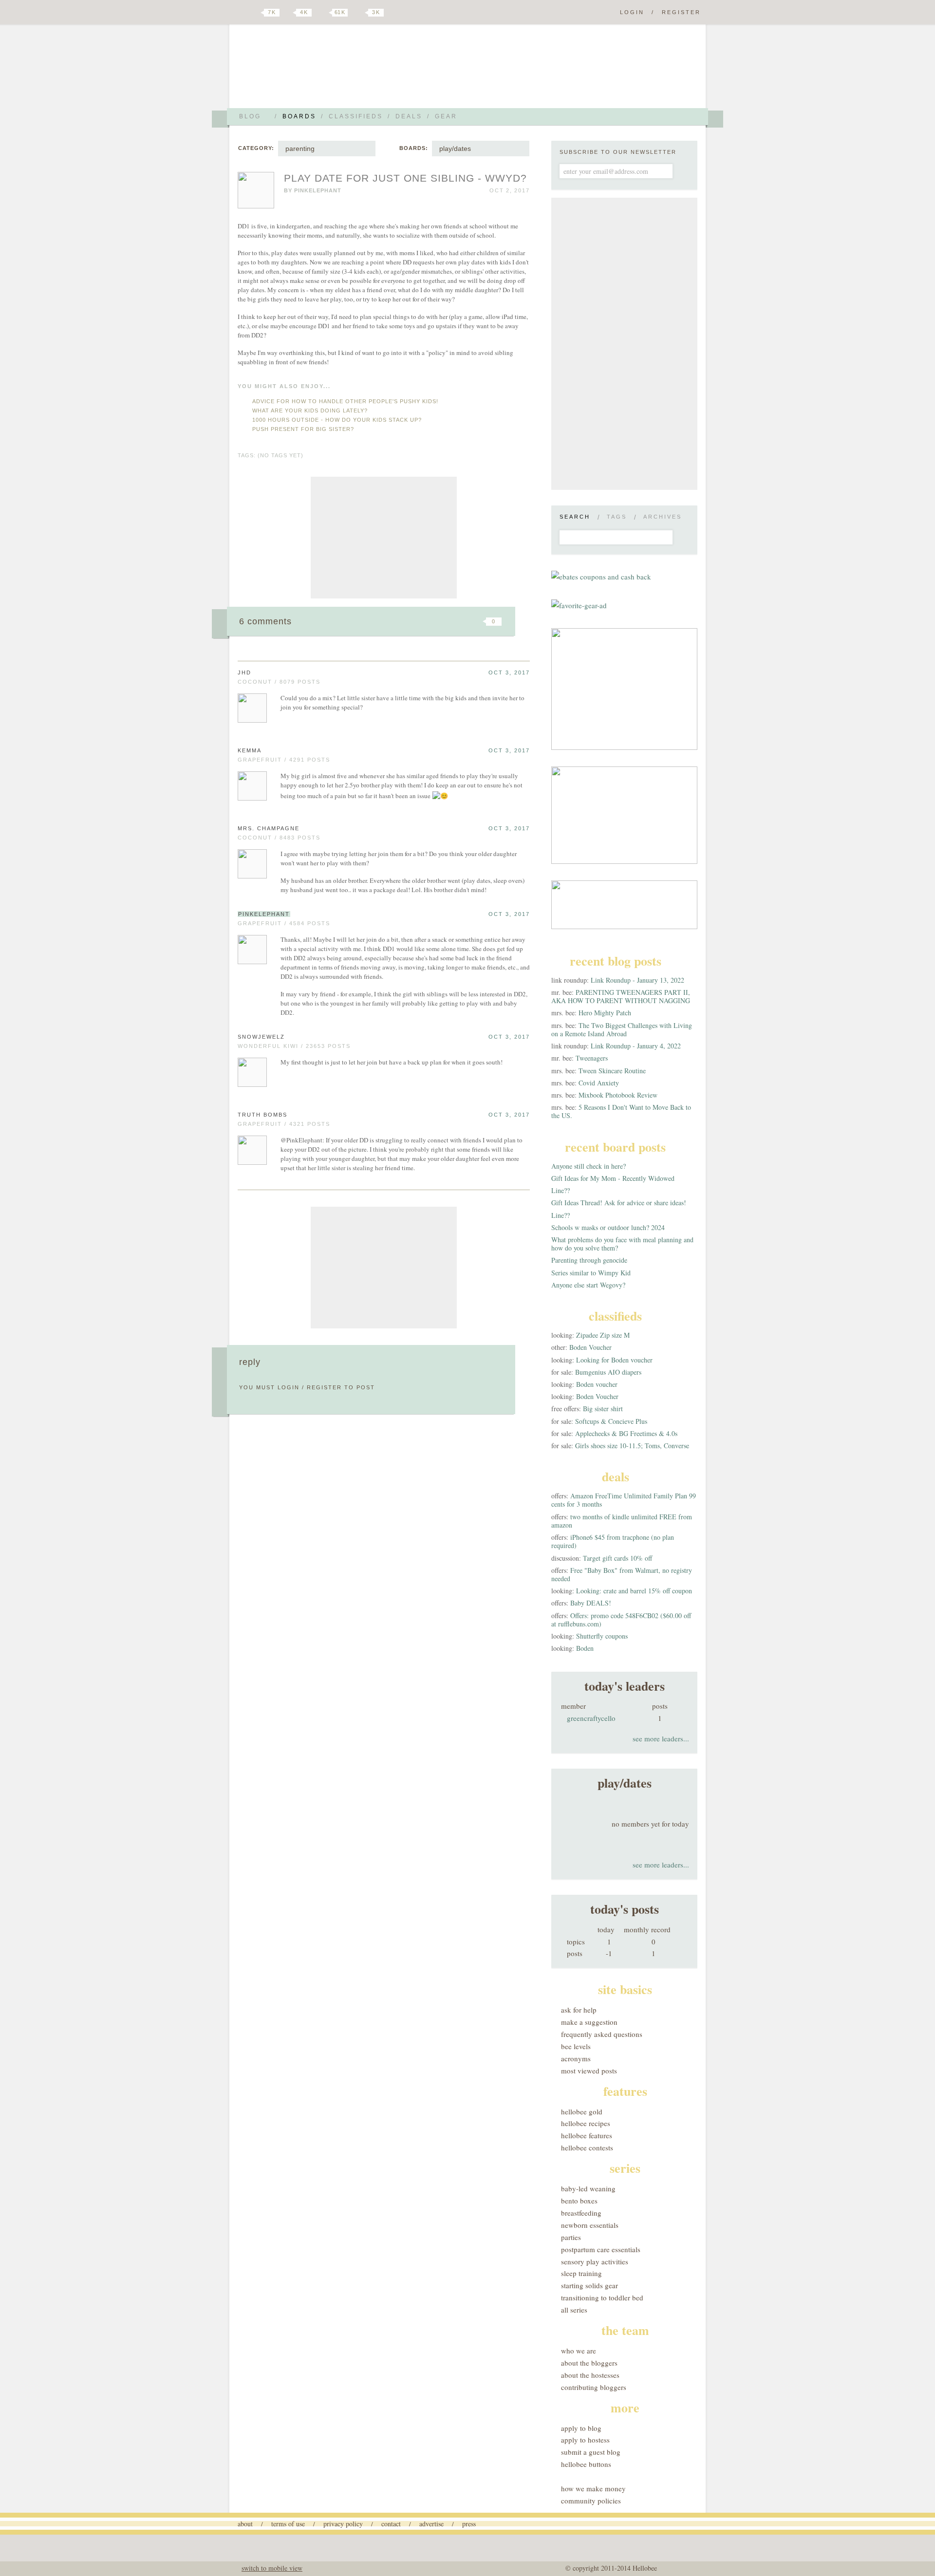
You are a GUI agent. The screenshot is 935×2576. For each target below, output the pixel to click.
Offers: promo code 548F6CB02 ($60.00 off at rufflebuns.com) (621, 1620)
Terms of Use (288, 2524)
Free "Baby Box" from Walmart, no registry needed (622, 1574)
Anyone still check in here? (589, 1166)
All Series (574, 2310)
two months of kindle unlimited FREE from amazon (622, 1521)
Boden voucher (597, 1384)
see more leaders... (661, 1738)
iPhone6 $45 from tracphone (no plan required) (613, 1541)
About (245, 2524)
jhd (244, 672)
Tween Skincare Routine (612, 1071)
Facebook (289, 13)
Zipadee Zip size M (603, 1335)
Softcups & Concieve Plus (611, 1421)
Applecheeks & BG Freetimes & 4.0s (626, 1433)
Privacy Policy (343, 2524)
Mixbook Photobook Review (618, 1095)
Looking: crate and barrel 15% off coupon (634, 1591)
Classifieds (356, 116)
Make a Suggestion (589, 2022)
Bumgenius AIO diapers (608, 1372)
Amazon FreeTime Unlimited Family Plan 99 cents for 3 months (624, 1500)
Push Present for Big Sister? (303, 429)
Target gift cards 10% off (617, 1558)
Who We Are (579, 2351)
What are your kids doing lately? (310, 411)
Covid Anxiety (599, 1083)
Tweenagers (592, 1058)
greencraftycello (591, 1718)
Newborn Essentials (590, 2225)
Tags (617, 517)
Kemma (250, 750)
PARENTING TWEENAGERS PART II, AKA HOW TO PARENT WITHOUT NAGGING (621, 996)
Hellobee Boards (324, 70)
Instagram (359, 13)
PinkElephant (318, 190)
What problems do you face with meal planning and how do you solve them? (622, 1244)
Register (681, 12)
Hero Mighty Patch (605, 1013)
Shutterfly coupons (602, 1636)
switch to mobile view (272, 2568)
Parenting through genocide (589, 1260)
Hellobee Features (587, 2135)
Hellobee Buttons (586, 2464)
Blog (250, 116)
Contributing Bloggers (594, 2387)
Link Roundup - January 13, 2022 (637, 980)
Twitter (255, 13)
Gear (446, 116)
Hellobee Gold (582, 2111)
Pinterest (323, 13)
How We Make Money (593, 2488)
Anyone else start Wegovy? (588, 1285)
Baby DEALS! (591, 1603)
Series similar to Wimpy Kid (591, 1273)
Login (632, 12)
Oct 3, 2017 (509, 672)
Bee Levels (576, 2046)
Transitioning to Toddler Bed (602, 2297)
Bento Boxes (579, 2201)
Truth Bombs (262, 1115)
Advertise (431, 2524)
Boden (585, 1648)
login (289, 1387)
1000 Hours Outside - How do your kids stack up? (337, 420)
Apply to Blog (581, 2428)
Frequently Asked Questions (602, 2034)
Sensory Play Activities (595, 2261)
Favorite (477, 621)
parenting (300, 149)
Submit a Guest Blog (591, 2452)
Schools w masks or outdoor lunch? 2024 (608, 1227)
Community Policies (591, 2501)
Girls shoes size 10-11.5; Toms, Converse (632, 1446)
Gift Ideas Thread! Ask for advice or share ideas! (619, 1203)
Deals (409, 116)
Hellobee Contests (587, 2147)
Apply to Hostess (585, 2440)
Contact (391, 2524)
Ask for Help (579, 2010)
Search (575, 517)
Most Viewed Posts (589, 2071)
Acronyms (576, 2058)
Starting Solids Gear (589, 2285)
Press (469, 2524)
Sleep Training (581, 2273)
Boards (299, 116)
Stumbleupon (415, 621)
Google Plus (240, 13)
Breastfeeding (581, 2213)
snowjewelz (261, 1037)
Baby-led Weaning (588, 2188)
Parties (571, 2237)
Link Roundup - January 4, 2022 (636, 1046)
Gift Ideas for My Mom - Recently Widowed (613, 1178)
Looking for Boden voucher (614, 1360)
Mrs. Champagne (269, 828)
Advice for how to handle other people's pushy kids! (345, 401)
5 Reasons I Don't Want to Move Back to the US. (621, 1111)
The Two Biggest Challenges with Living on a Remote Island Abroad (622, 1029)
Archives (663, 517)
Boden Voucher (590, 1347)
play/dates (455, 149)
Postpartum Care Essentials (601, 2249)
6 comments (265, 621)
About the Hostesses (590, 2375)
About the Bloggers (589, 2363)
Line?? (561, 1190)
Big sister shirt (603, 1409)
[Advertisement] (384, 538)
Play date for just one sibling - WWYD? (405, 178)
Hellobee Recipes (586, 2123)
